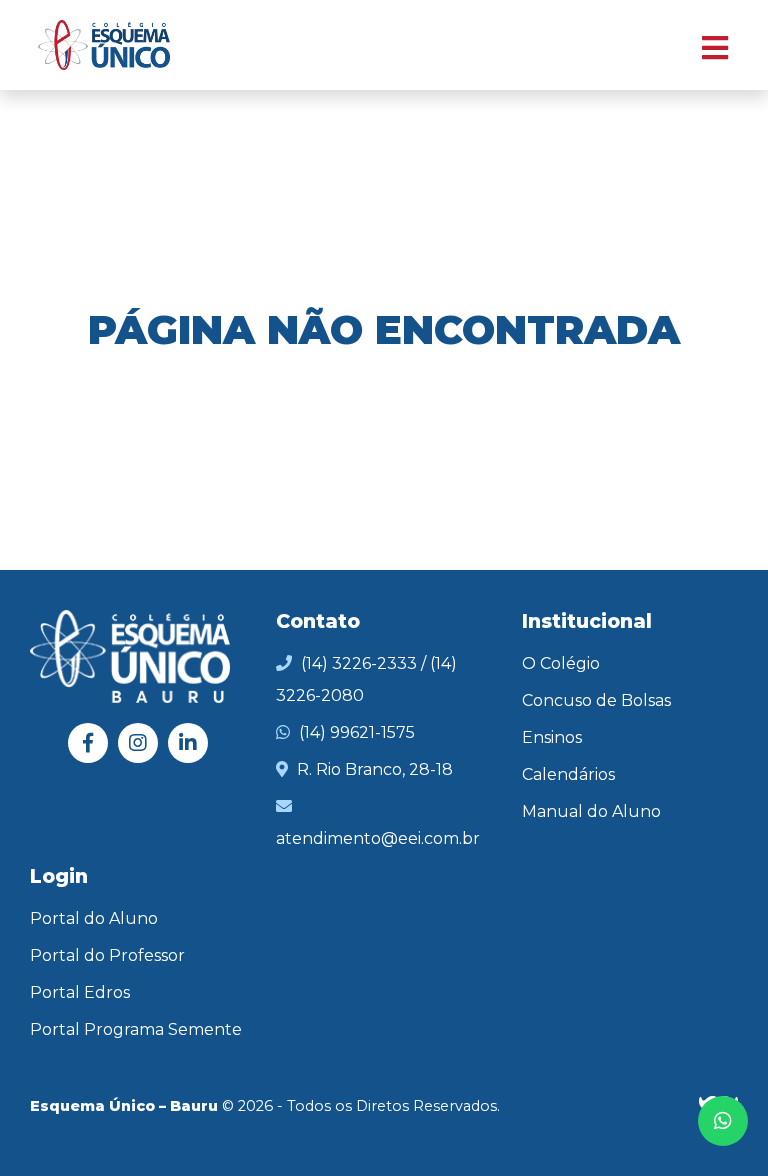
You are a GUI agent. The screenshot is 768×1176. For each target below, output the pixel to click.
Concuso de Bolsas (596, 700)
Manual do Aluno (591, 811)
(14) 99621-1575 (357, 732)
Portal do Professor (107, 955)
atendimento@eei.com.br (378, 838)
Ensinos (552, 737)
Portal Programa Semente (136, 1029)
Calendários (568, 774)
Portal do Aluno (94, 918)
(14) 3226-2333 (359, 663)
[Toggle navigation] (705, 45)
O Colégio (561, 663)
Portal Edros (80, 992)
